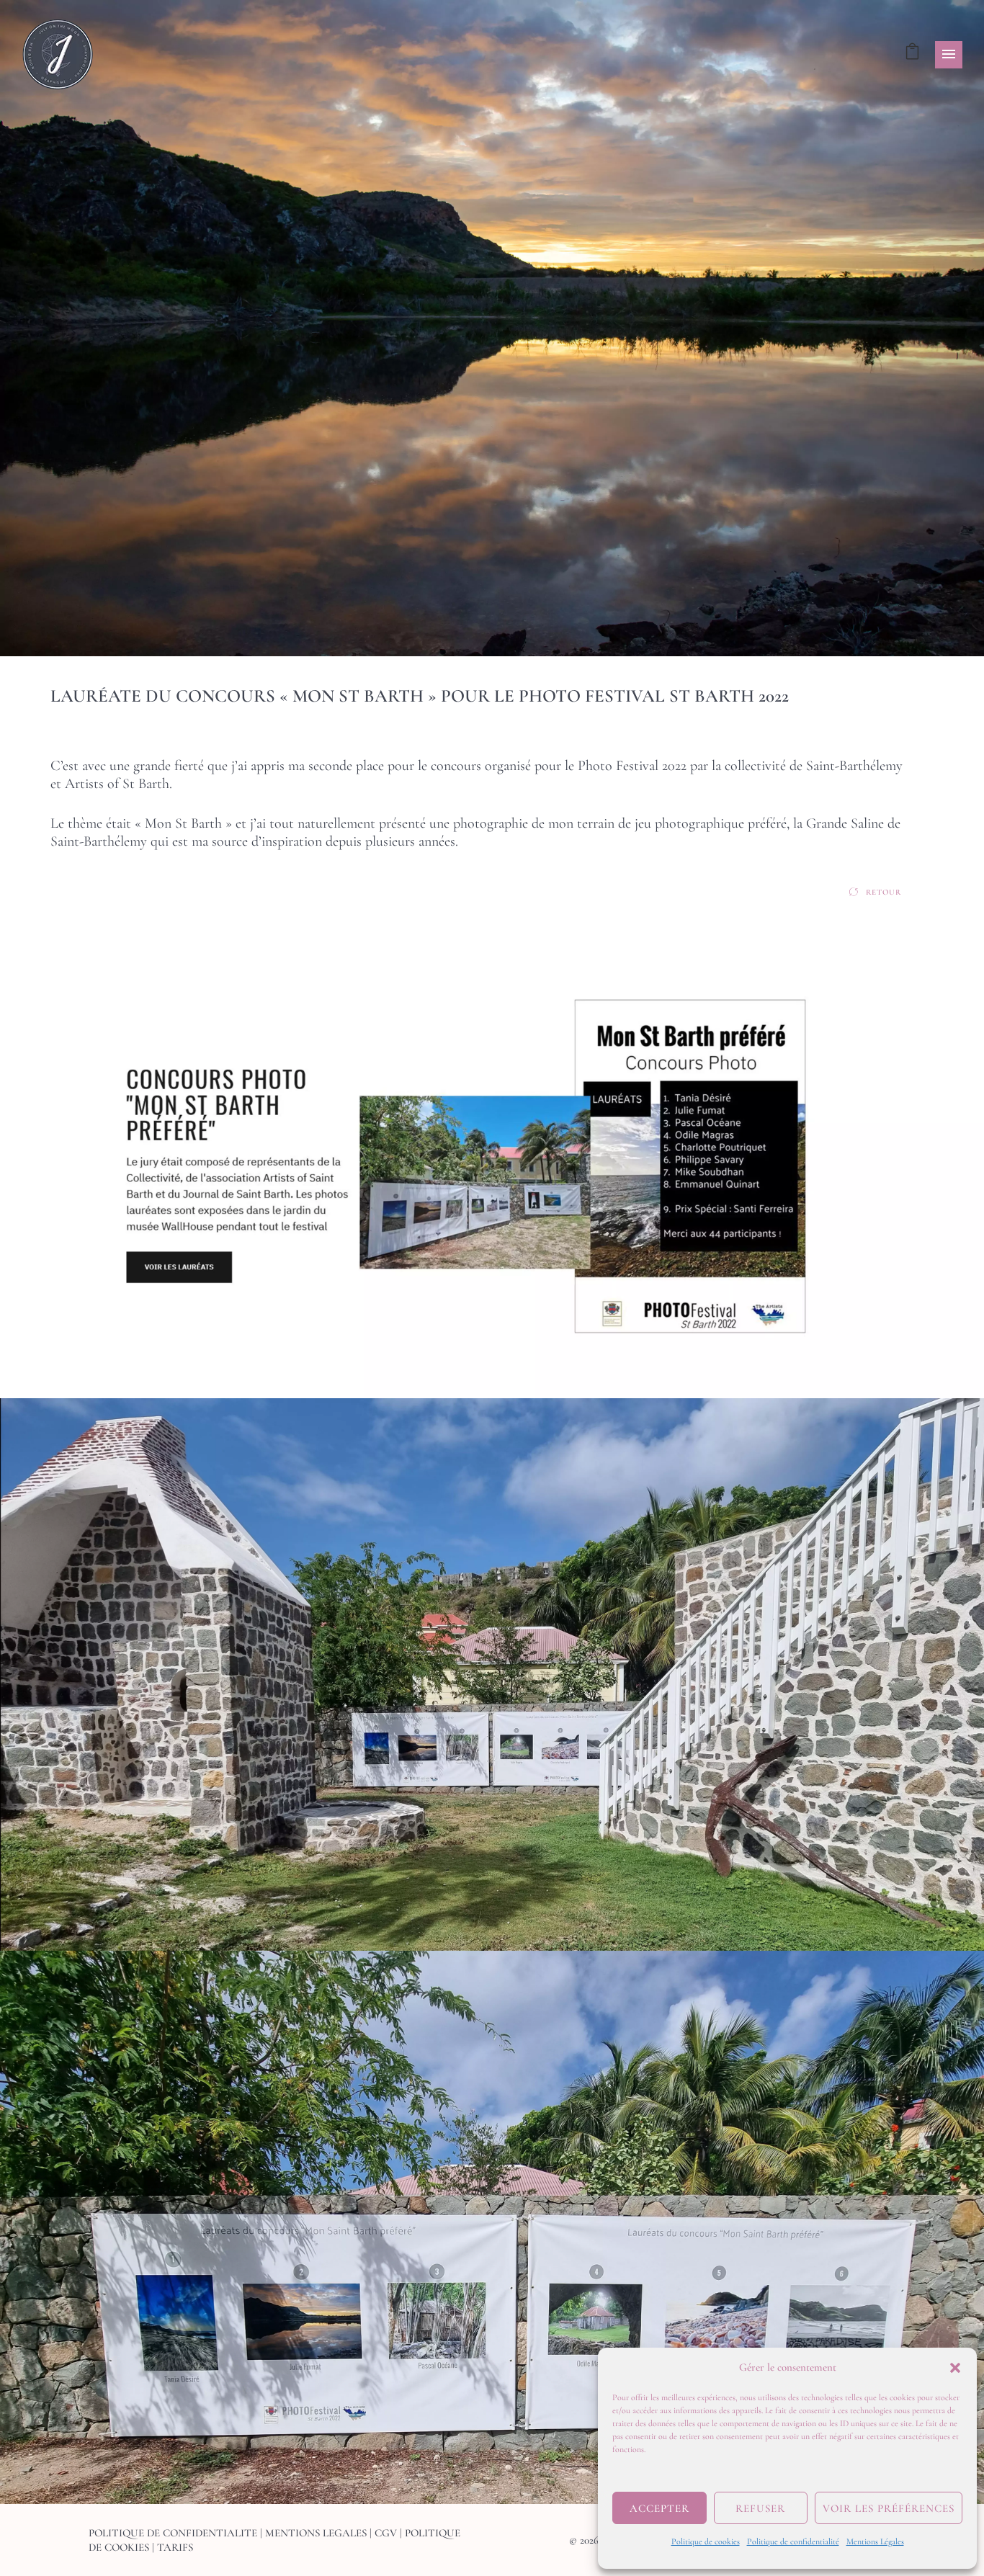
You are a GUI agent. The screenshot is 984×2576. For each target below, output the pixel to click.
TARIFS (175, 2547)
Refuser (760, 2508)
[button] (955, 2368)
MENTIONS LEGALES (316, 2533)
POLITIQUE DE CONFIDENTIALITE (173, 2533)
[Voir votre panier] (912, 54)
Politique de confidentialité (793, 2541)
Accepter (659, 2508)
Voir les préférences (889, 2508)
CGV (386, 2533)
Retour (884, 892)
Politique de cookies (706, 2541)
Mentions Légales (875, 2541)
